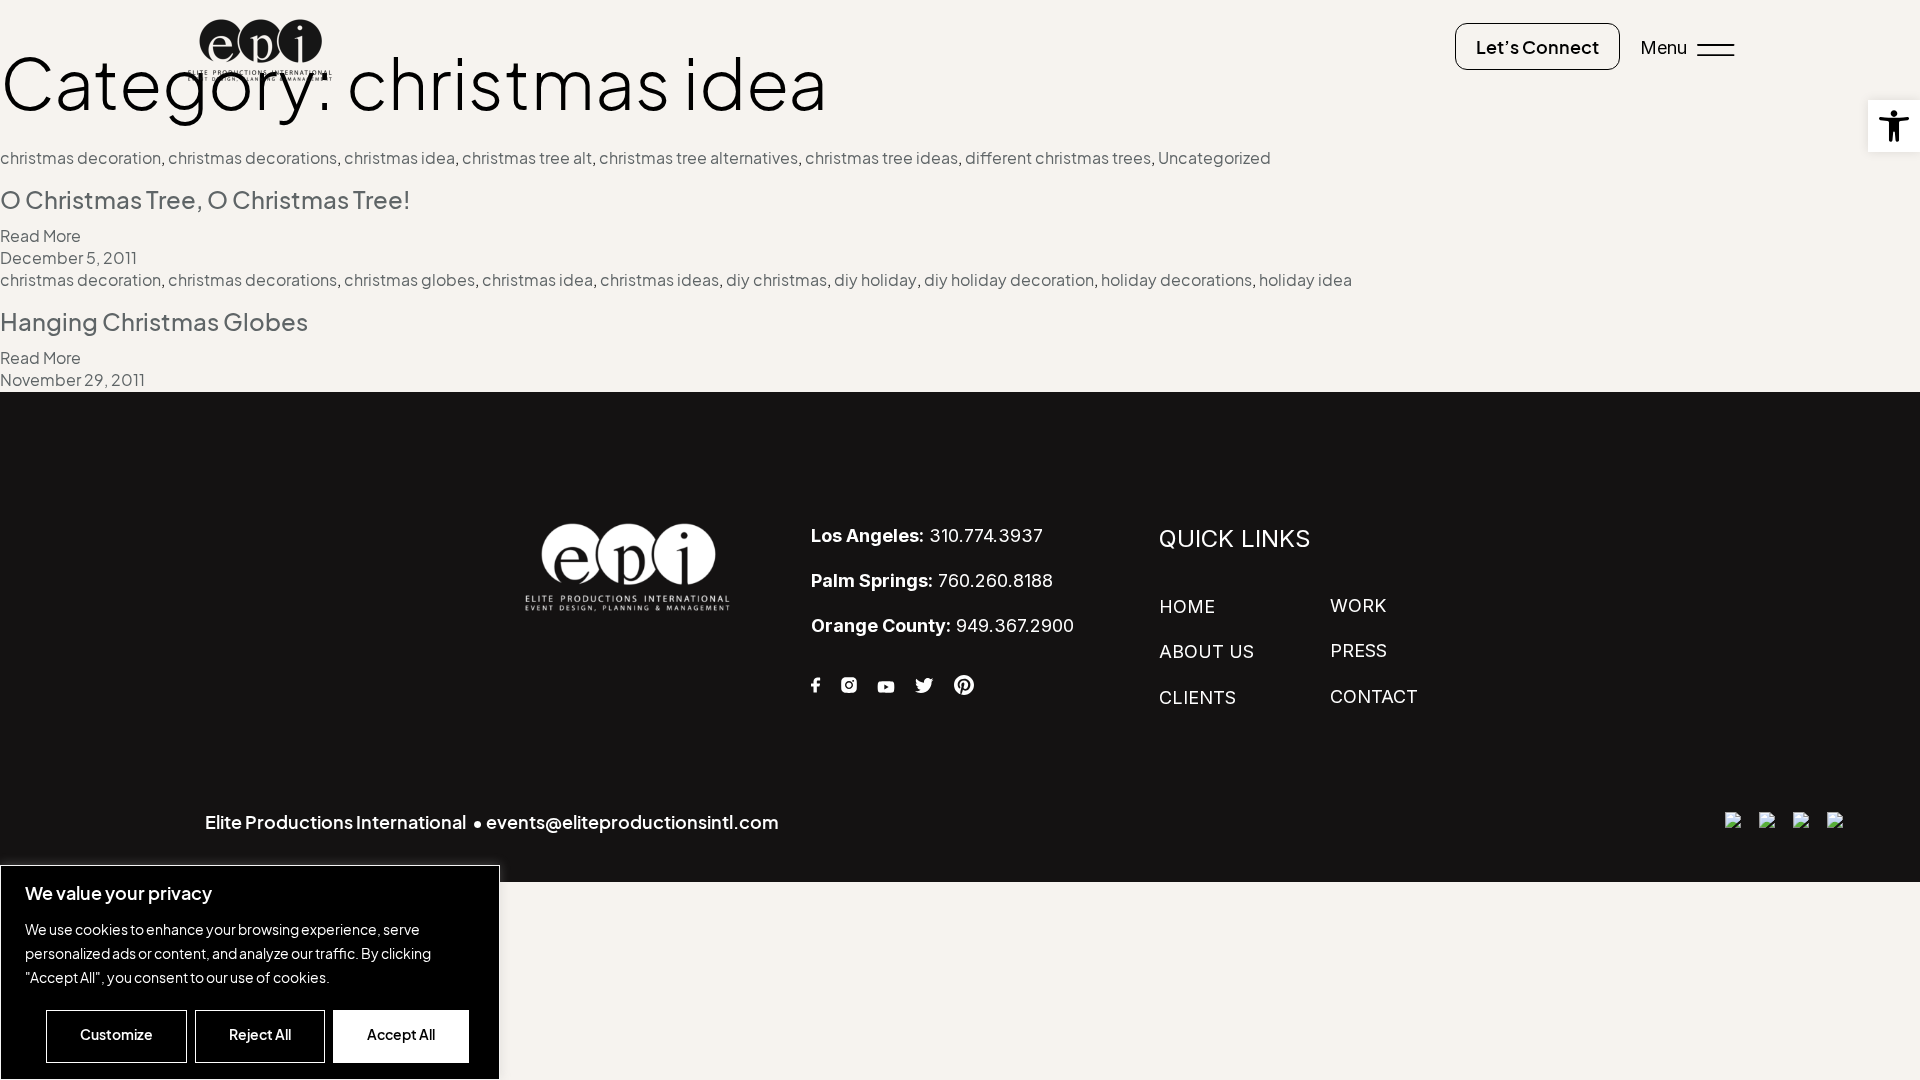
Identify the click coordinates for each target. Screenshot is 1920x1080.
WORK (1358, 605)
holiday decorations (1176, 280)
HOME (1187, 606)
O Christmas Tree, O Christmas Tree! (205, 200)
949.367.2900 (942, 625)
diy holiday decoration (1009, 280)
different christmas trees (1058, 158)
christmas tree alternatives (698, 158)
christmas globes (409, 280)
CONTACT (1374, 696)
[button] (1894, 126)
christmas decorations (252, 158)
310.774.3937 (927, 535)
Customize (116, 1034)
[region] (250, 972)
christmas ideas (659, 280)
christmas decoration (80, 158)
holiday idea (1305, 280)
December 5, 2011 (68, 258)
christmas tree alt (527, 158)
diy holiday (875, 280)
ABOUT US (1206, 651)
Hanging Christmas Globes (154, 322)
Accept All (401, 1034)
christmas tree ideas (881, 158)
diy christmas (776, 280)
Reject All (260, 1034)
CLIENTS (1197, 697)
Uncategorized (1214, 158)
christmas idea (399, 158)
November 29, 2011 (72, 380)
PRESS (1358, 650)
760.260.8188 (932, 580)
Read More (40, 236)
